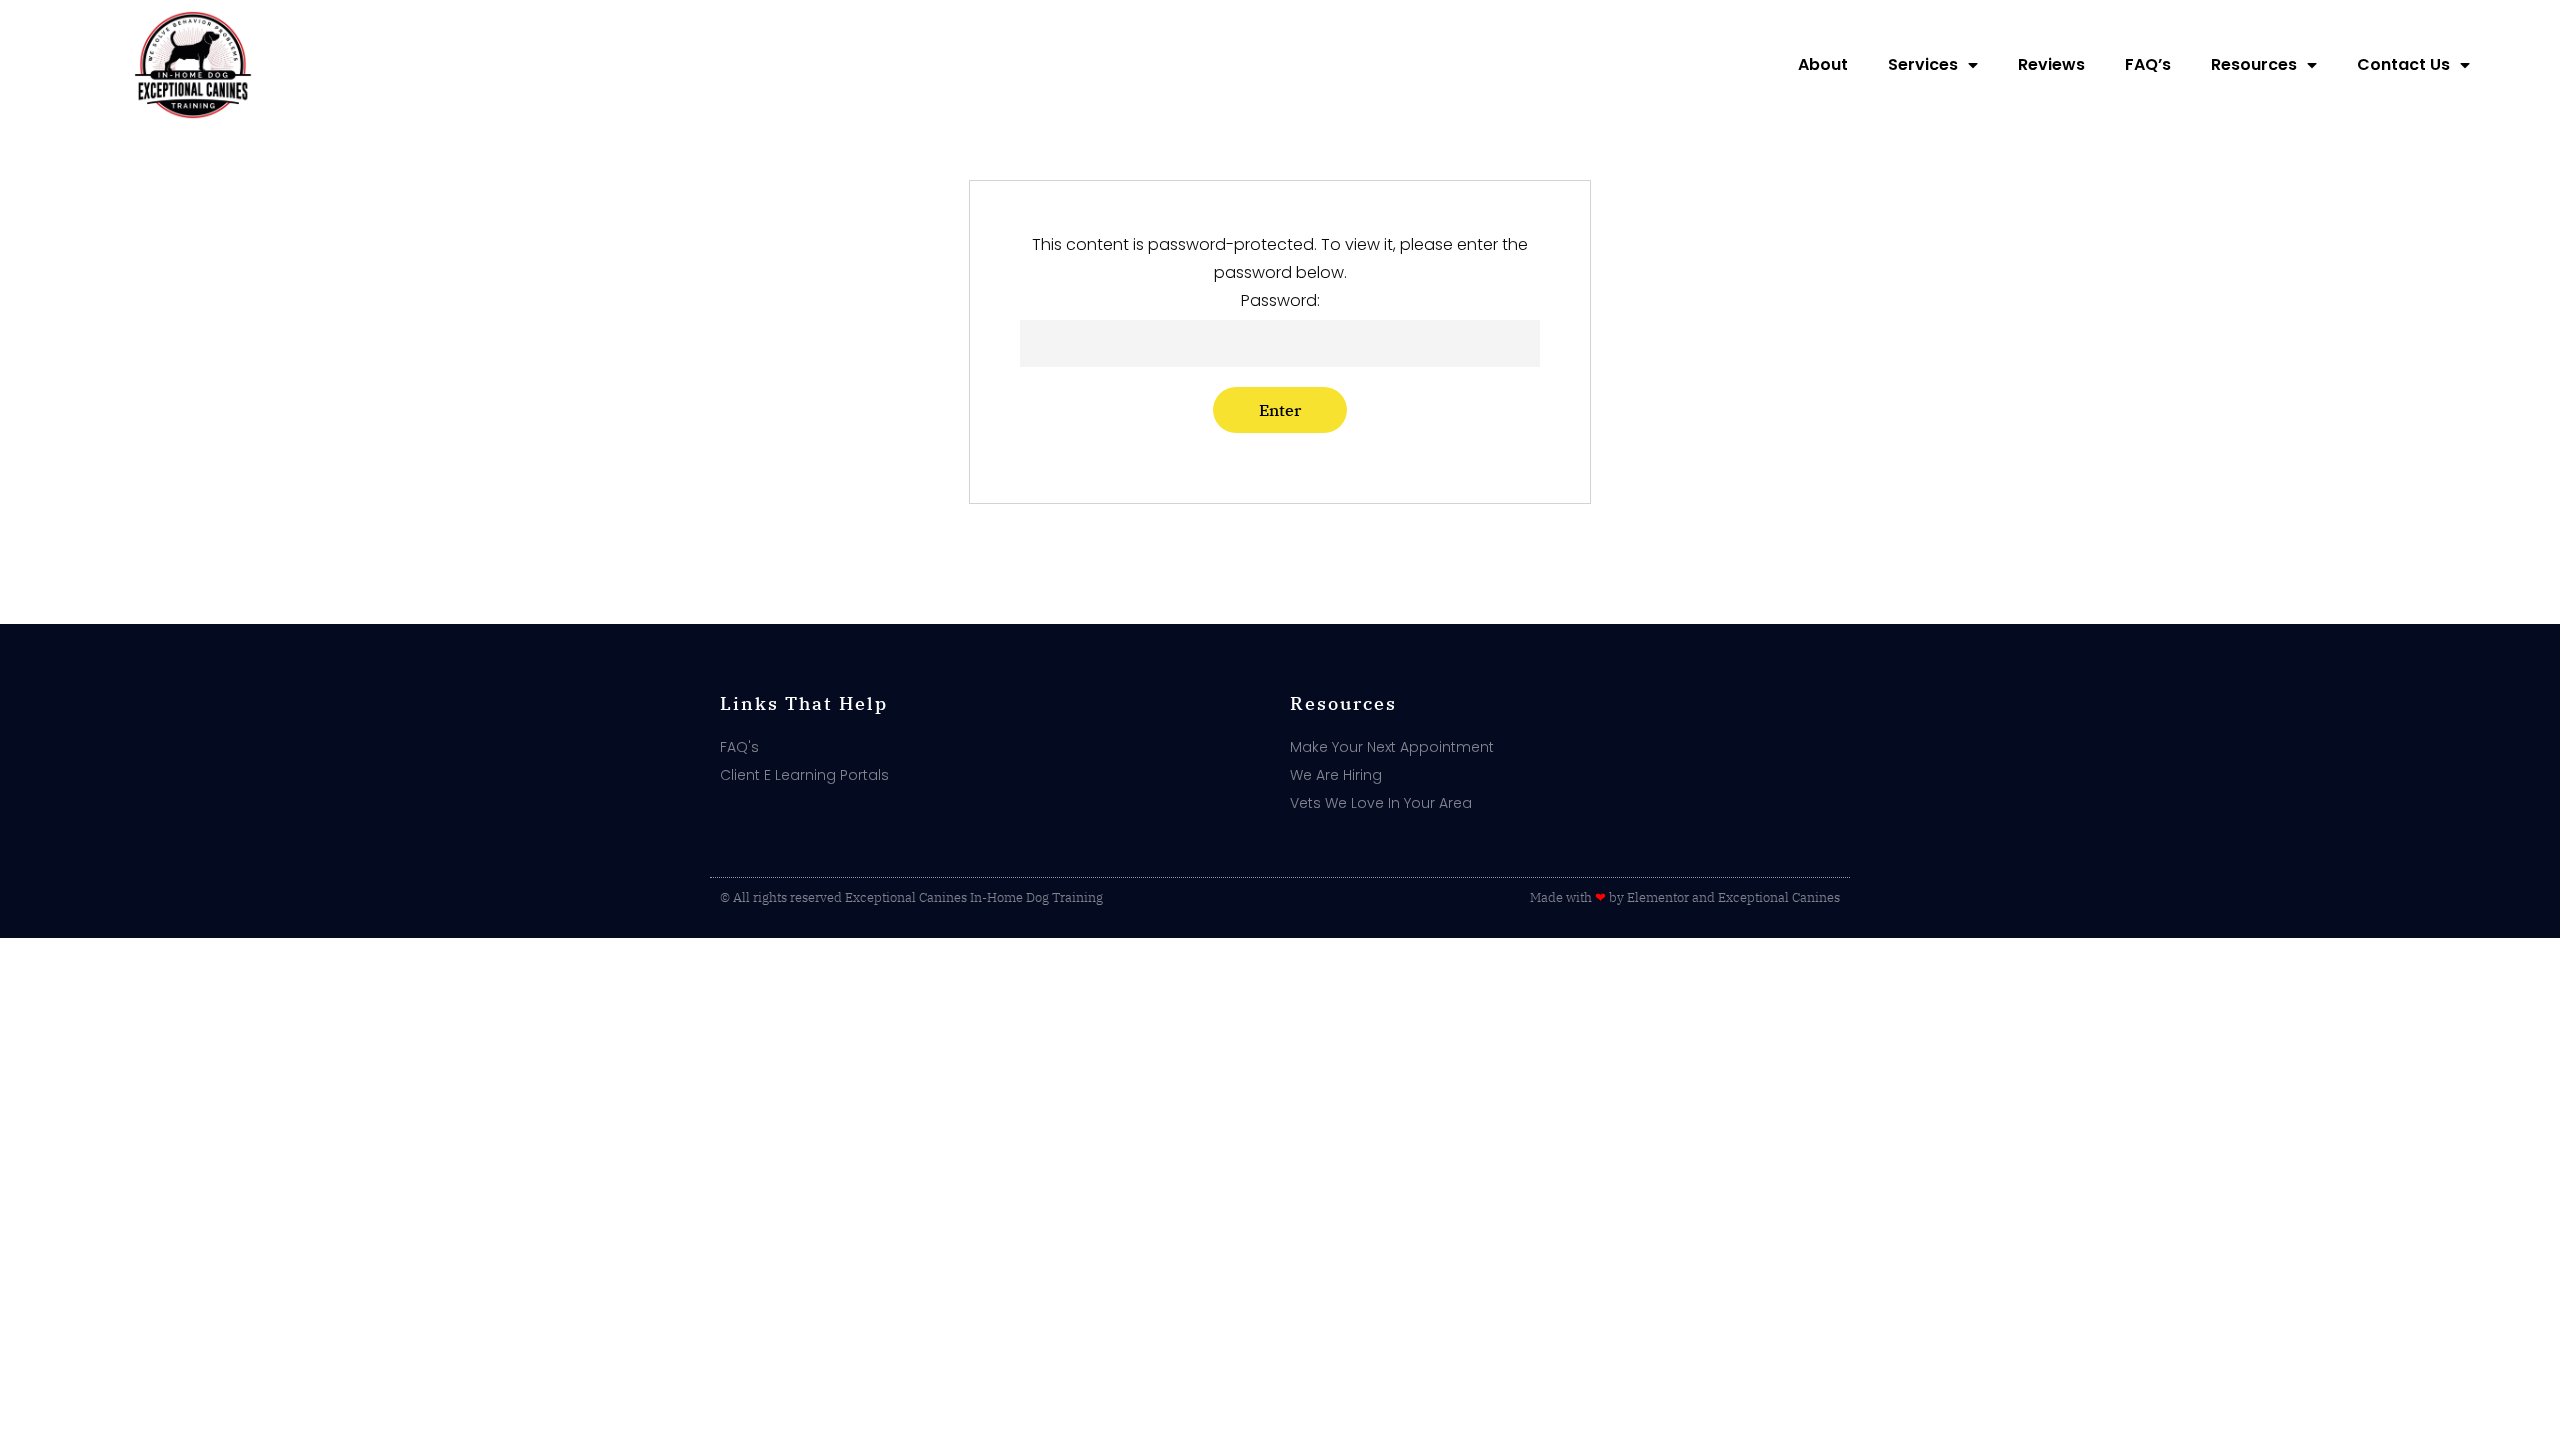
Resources (2254, 64)
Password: (1280, 300)
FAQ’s (2148, 64)
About (1823, 64)
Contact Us (2403, 64)
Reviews (2051, 64)
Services (1923, 64)
